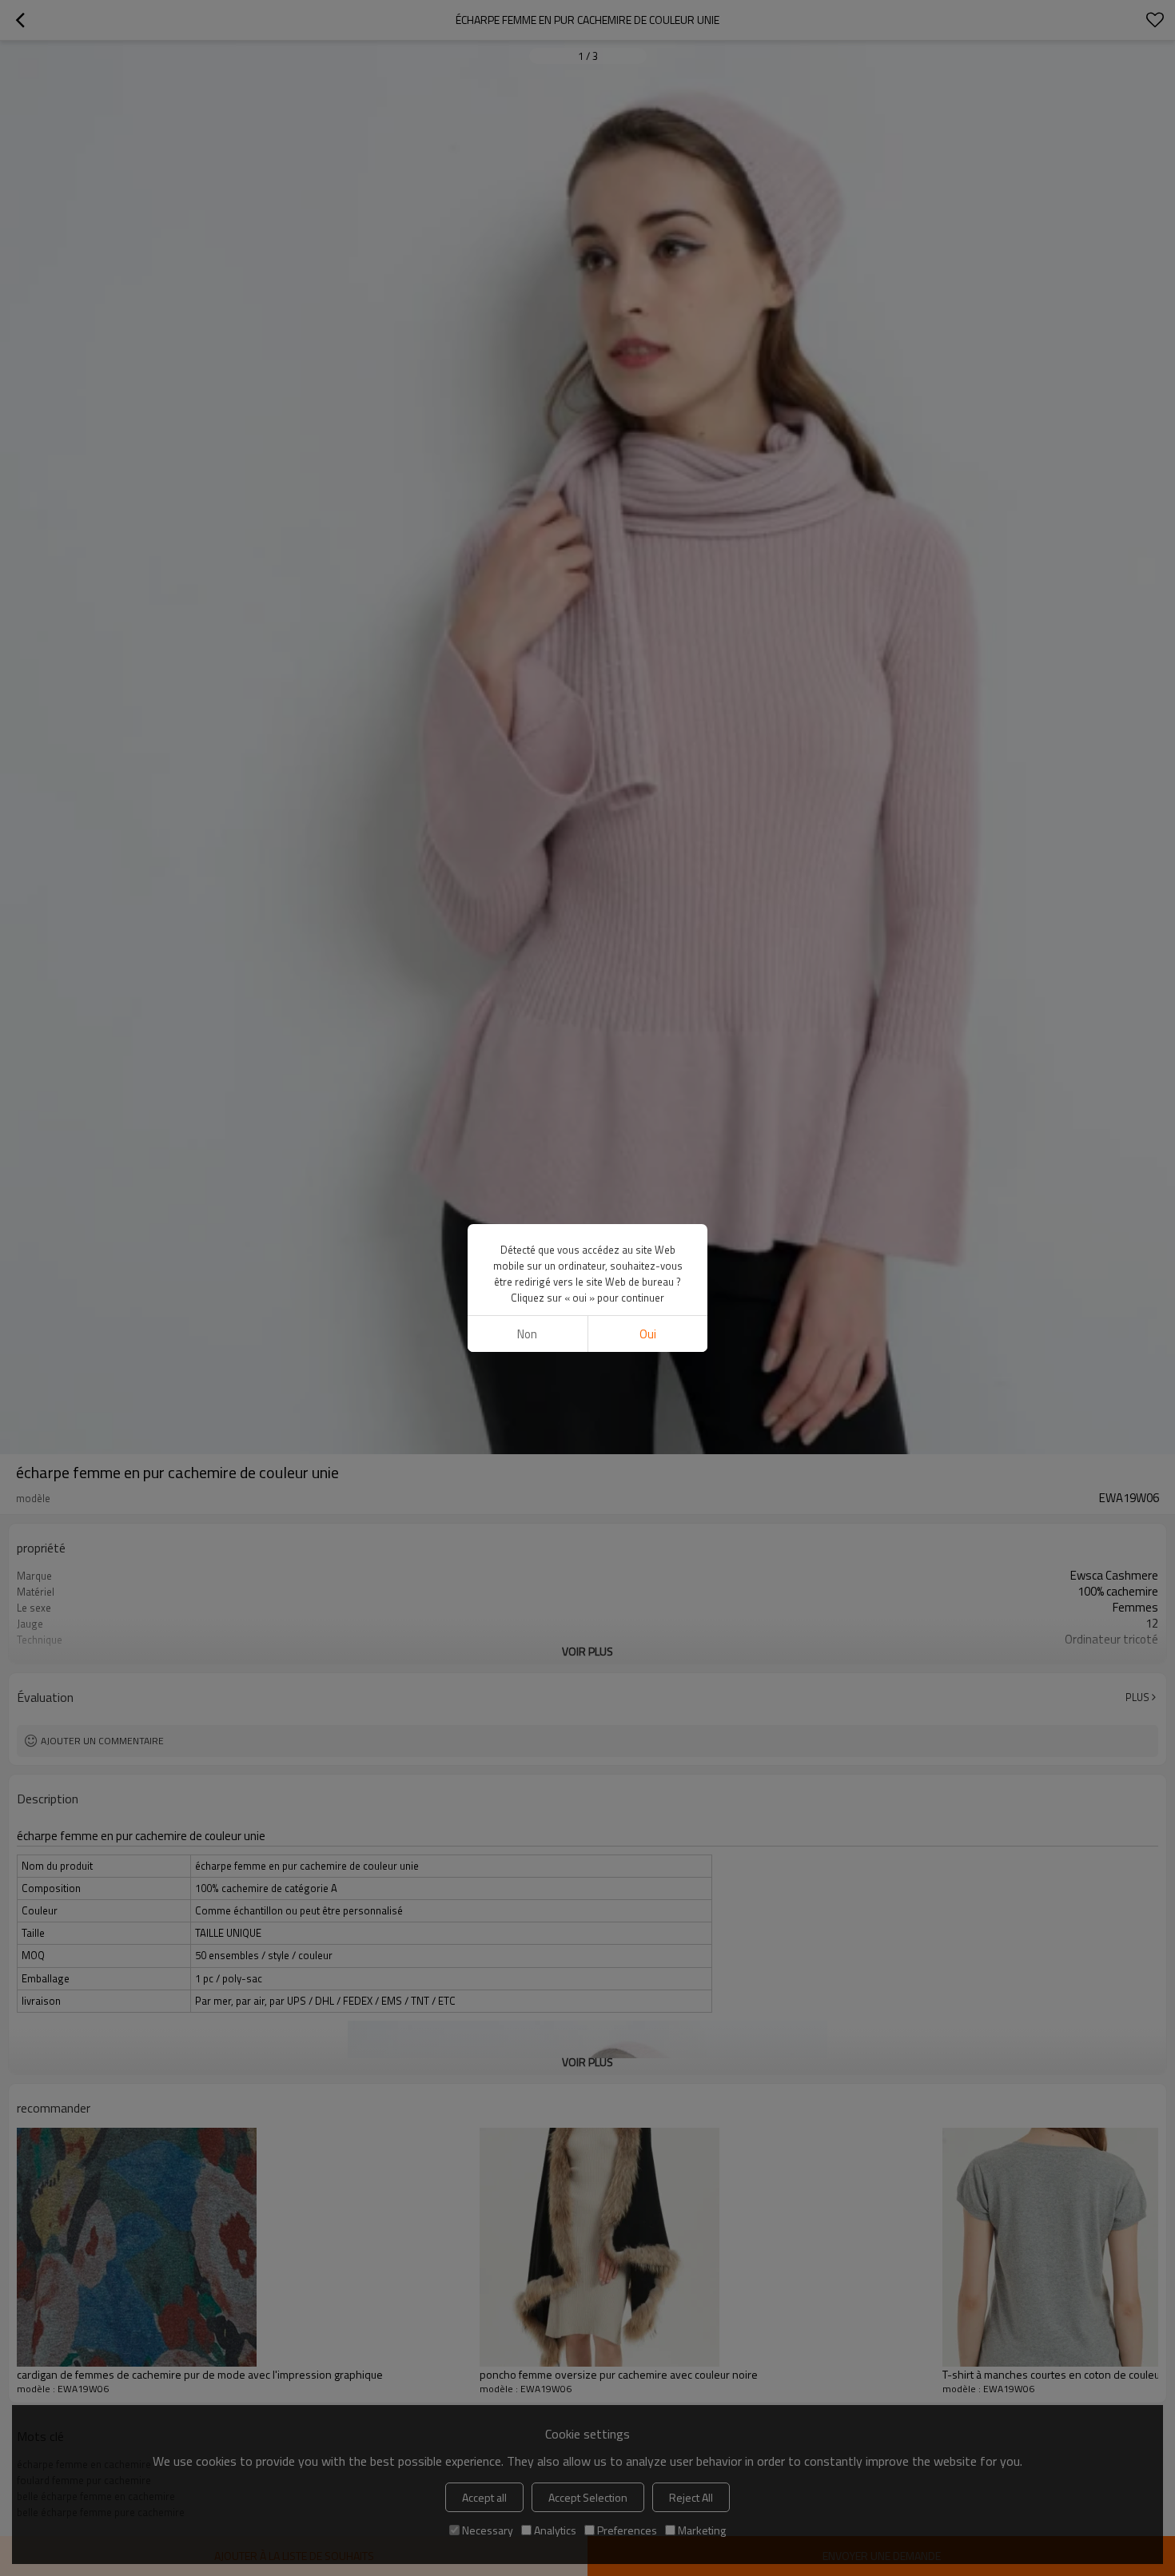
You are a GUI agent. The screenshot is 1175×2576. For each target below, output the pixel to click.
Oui (648, 1334)
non (527, 1334)
